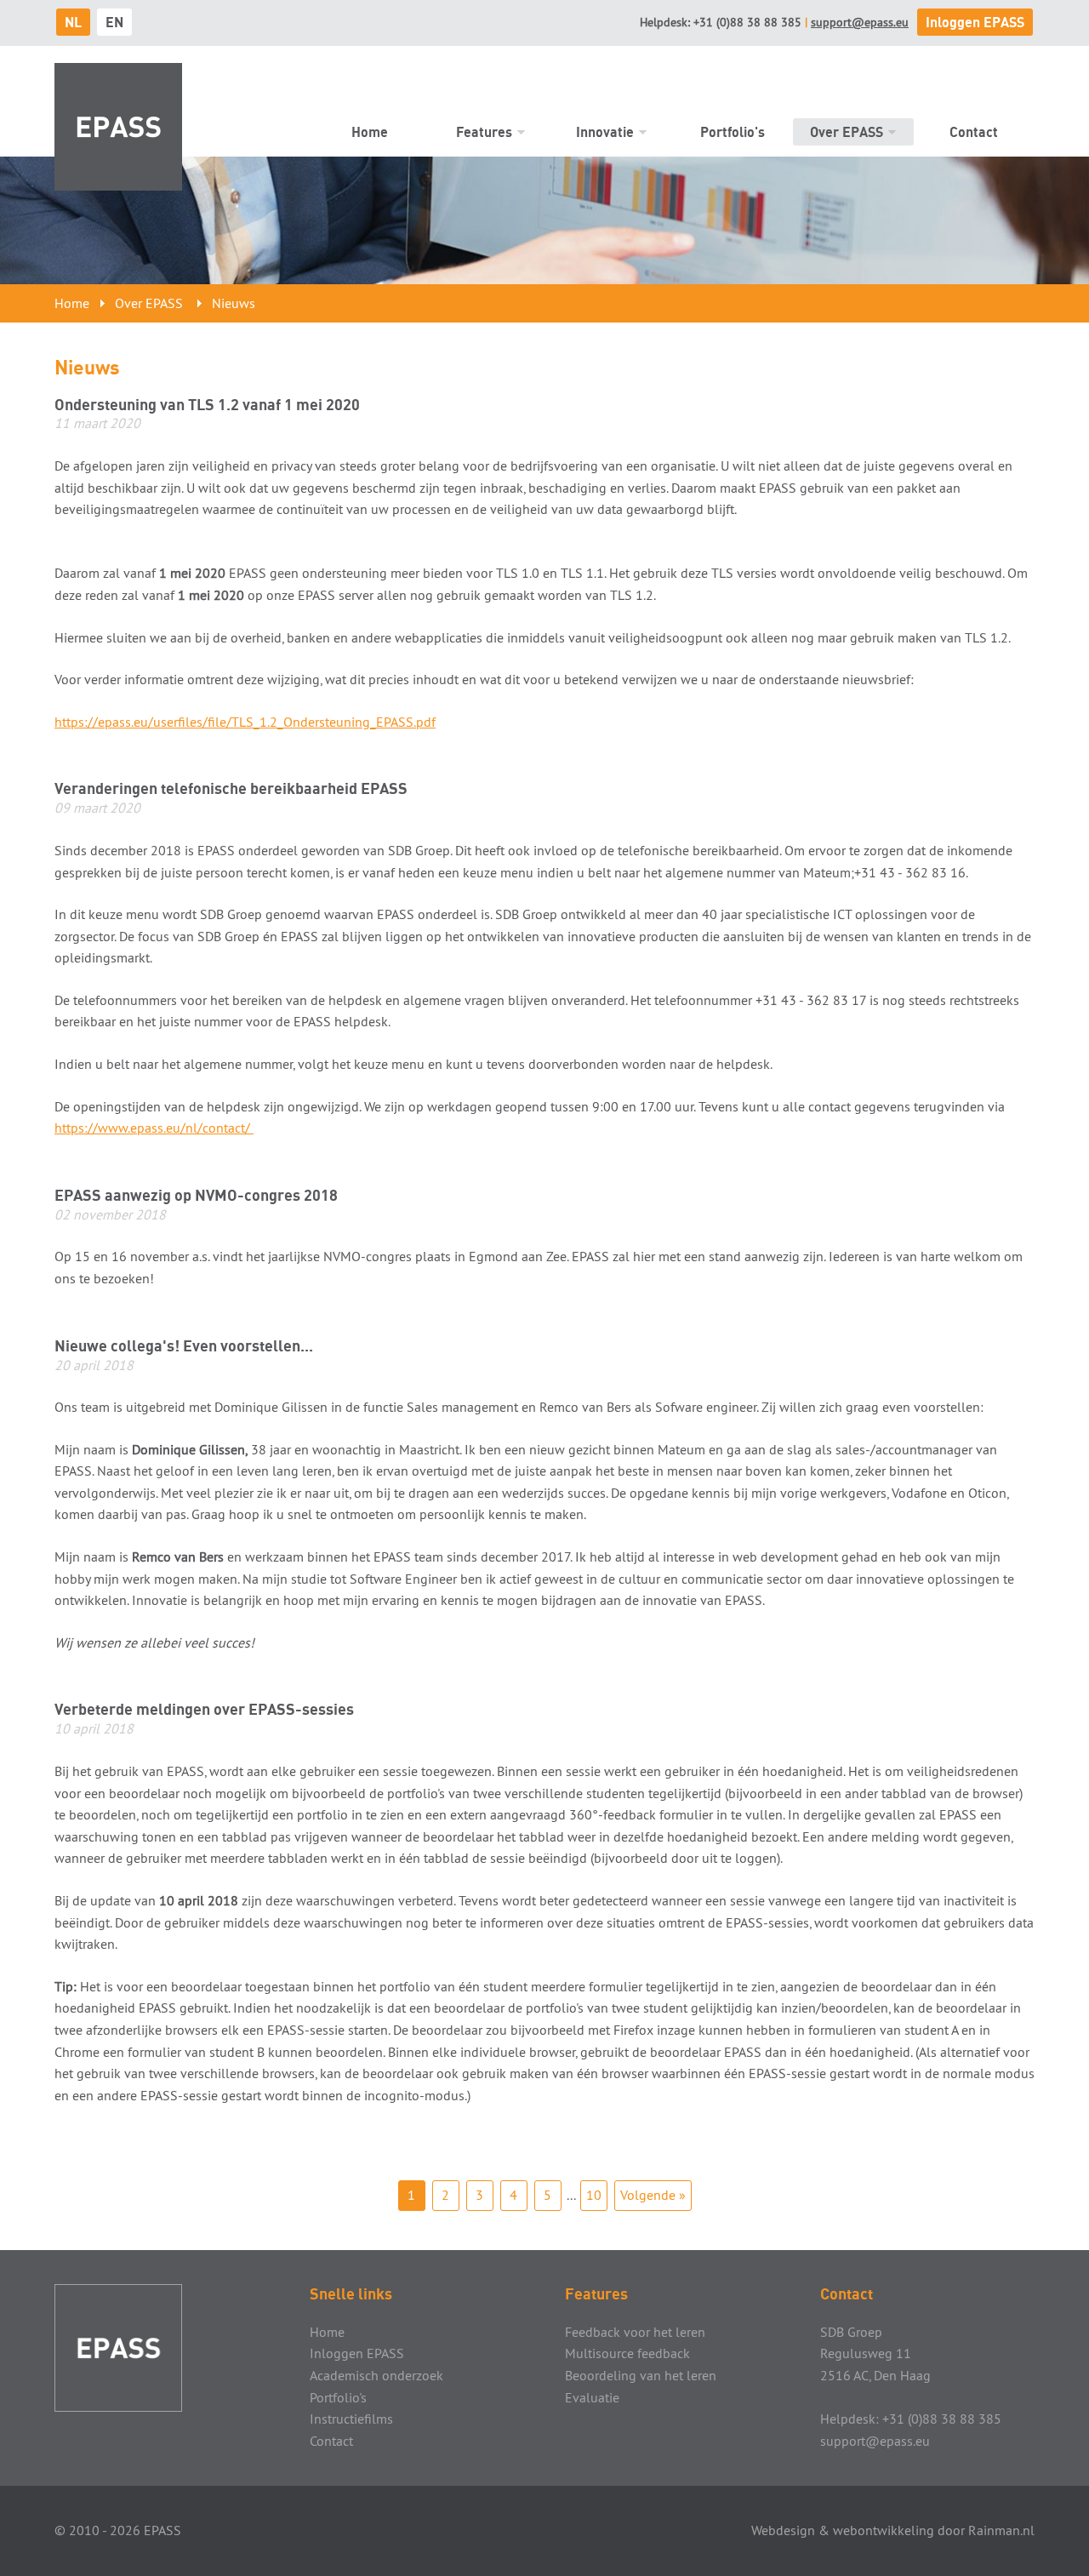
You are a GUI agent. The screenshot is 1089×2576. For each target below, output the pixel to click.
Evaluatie (592, 2397)
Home (370, 132)
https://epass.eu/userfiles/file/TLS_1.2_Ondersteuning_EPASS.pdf (245, 722)
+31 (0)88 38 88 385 (747, 22)
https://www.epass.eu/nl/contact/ (154, 1128)
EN (114, 22)
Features (484, 132)
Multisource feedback (627, 2353)
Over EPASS (847, 132)
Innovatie (605, 132)
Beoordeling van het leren (641, 2375)
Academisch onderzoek (376, 2375)
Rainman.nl (1001, 2530)
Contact (974, 132)
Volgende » (653, 2195)
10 (594, 2195)
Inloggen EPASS (975, 22)
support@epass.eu (860, 22)
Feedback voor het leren (635, 2332)
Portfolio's (733, 132)
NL (73, 22)
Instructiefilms (351, 2419)
